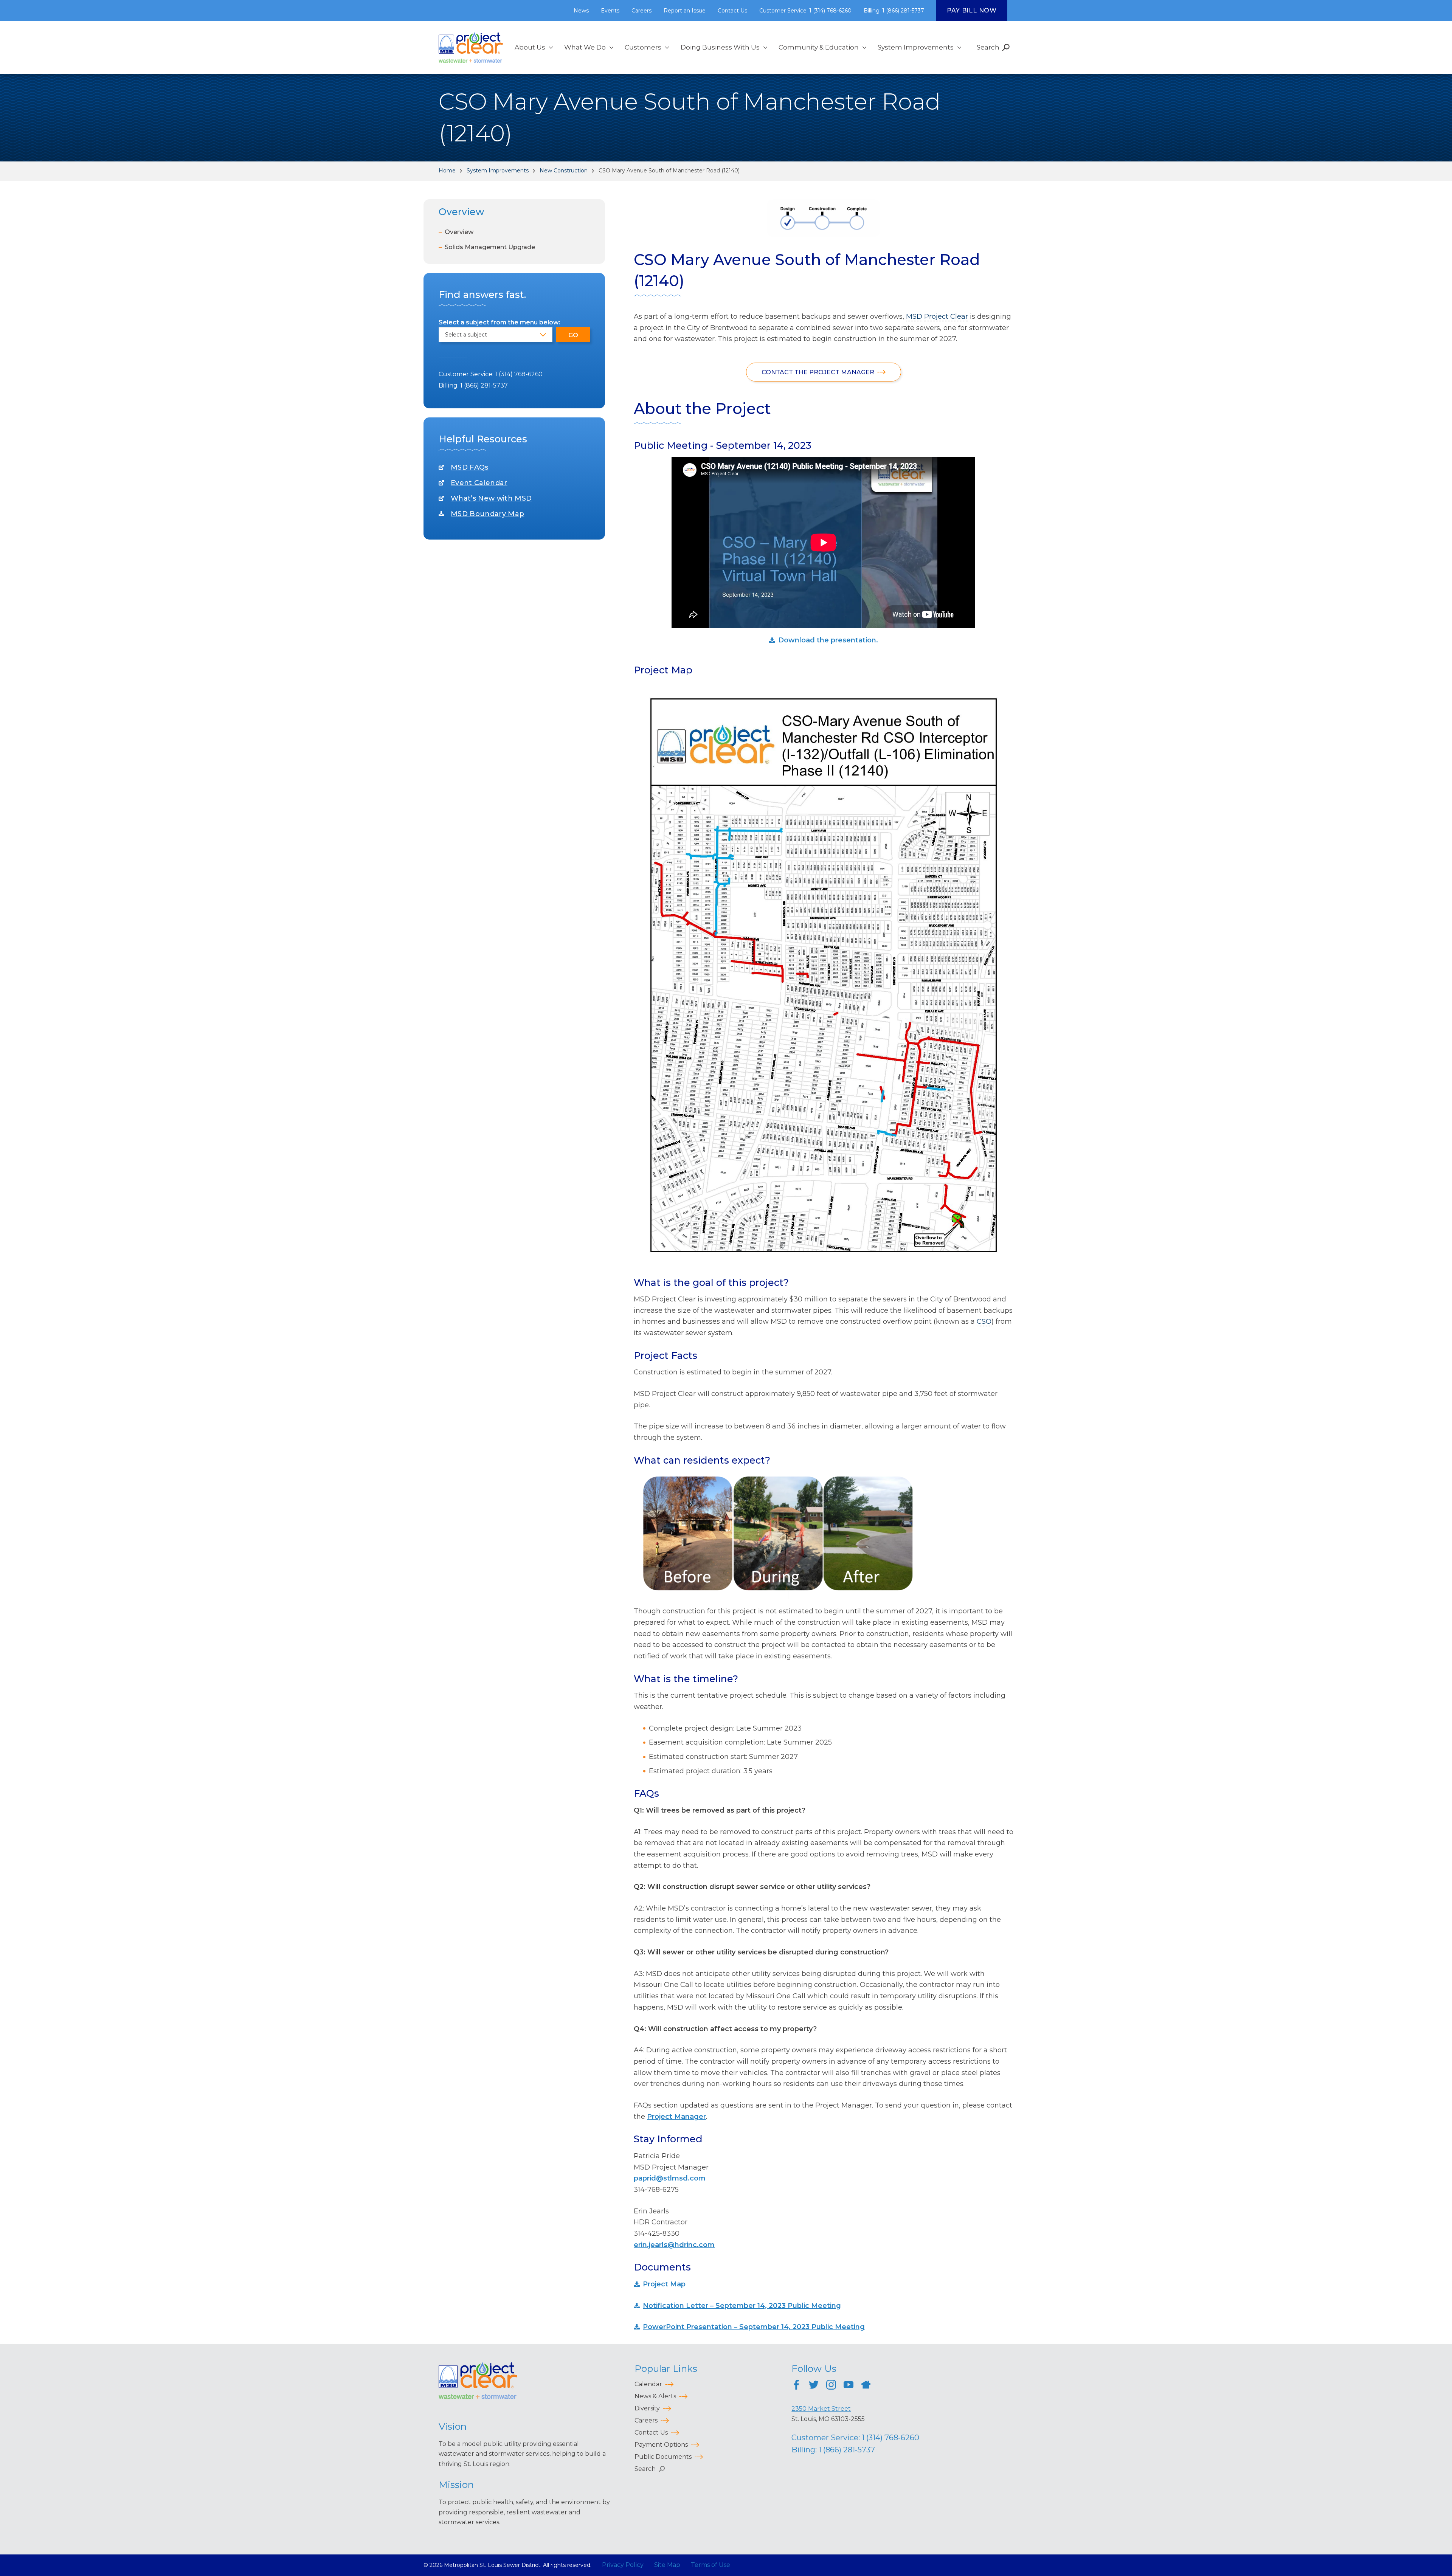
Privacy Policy (623, 2565)
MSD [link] (914, 316)
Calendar (648, 2384)
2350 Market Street (821, 2409)
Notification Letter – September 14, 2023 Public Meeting (742, 2306)
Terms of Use (710, 2565)
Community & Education (819, 47)
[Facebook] (796, 2386)
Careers (641, 11)
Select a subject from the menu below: (500, 322)
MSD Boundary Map (487, 514)
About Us (530, 47)
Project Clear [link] (946, 316)
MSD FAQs (470, 467)
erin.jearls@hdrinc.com (674, 2245)
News (581, 11)
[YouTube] (849, 2386)
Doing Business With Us (720, 47)
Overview (459, 232)
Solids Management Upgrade (490, 247)
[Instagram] (831, 2386)
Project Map (664, 2284)
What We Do (585, 47)
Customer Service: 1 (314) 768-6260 (805, 11)
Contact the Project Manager (819, 372)
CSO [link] (984, 1321)
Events (610, 11)
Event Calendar (479, 483)
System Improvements (916, 47)
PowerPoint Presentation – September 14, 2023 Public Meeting (754, 2327)
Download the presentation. (828, 640)
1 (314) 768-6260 (519, 374)
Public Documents (663, 2457)
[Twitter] (814, 2386)
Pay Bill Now (972, 10)
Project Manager (676, 2117)
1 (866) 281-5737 (484, 385)
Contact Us (732, 11)
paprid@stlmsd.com (670, 2178)
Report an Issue (685, 11)
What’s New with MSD (491, 498)
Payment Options (661, 2445)
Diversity (647, 2408)
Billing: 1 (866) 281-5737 (894, 11)
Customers (643, 47)
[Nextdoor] (866, 2386)
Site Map (667, 2565)
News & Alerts (655, 2396)
